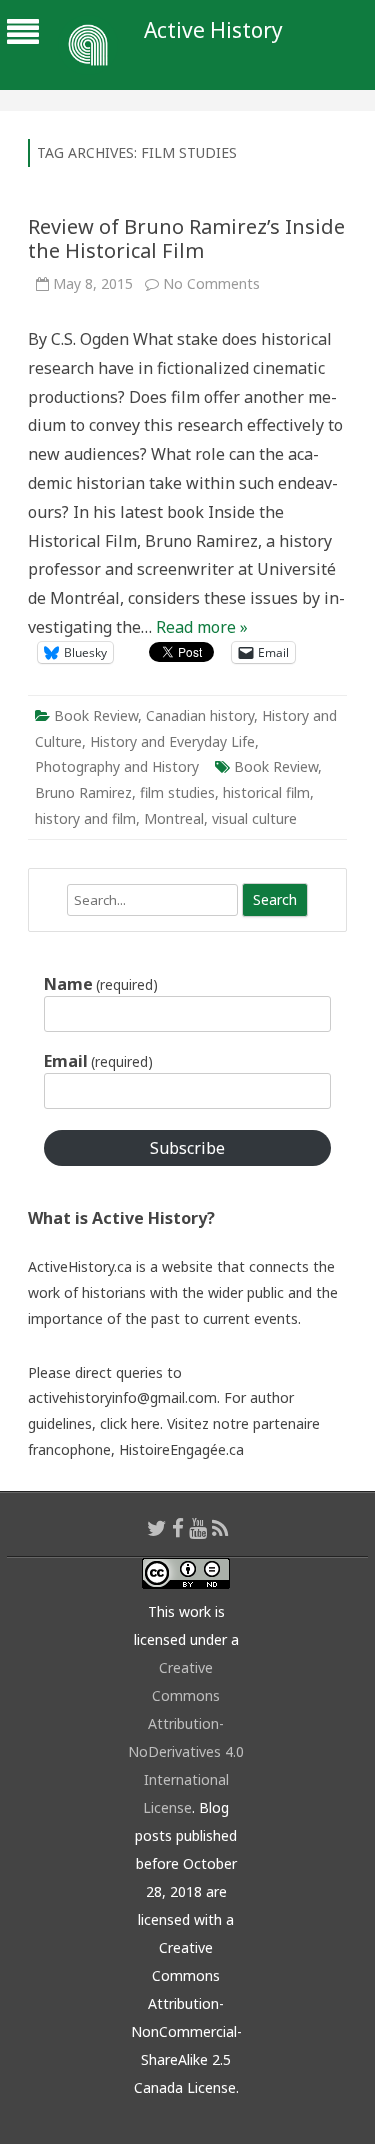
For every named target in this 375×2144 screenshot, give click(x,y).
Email (98, 1061)
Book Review (96, 715)
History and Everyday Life (172, 741)
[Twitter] (157, 1528)
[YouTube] (198, 1528)
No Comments (211, 283)
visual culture (254, 818)
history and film (85, 818)
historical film (266, 792)
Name (101, 984)
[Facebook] (178, 1528)
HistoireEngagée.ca (181, 1449)
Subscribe (187, 1148)
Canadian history (200, 715)
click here (130, 1423)
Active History (213, 30)
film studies (177, 792)
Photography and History (117, 766)
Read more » (202, 627)
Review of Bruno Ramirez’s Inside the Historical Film (186, 238)
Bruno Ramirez (83, 792)
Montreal (174, 818)
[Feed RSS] (220, 1528)
